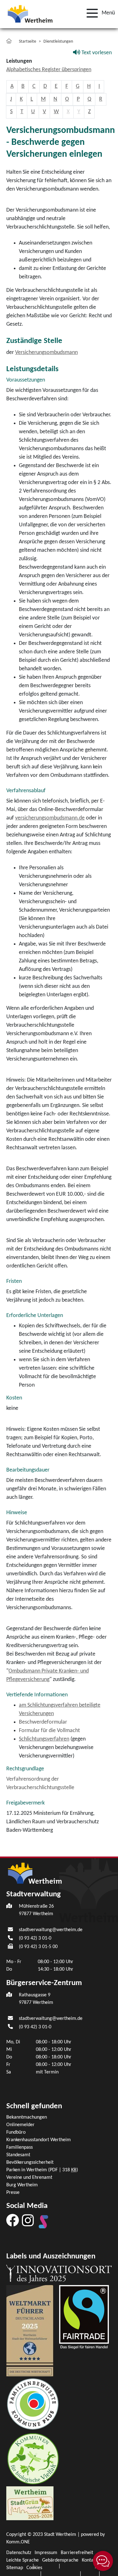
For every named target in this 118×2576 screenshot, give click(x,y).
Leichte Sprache (22, 2560)
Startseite (28, 42)
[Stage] (43, 2222)
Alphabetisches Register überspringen (49, 70)
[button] (99, 13)
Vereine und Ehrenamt (29, 2178)
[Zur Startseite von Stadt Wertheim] (30, 13)
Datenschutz (19, 2553)
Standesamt (18, 2155)
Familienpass (20, 2147)
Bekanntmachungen (27, 2117)
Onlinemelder (20, 2125)
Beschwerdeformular (43, 1722)
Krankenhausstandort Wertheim (39, 2140)
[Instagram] (28, 2220)
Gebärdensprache (60, 2560)
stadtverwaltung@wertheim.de (51, 1930)
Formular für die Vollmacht (49, 1731)
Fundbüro (16, 2132)
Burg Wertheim (22, 2185)
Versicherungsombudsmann (46, 353)
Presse (13, 2193)
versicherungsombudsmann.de (50, 818)
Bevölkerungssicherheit (30, 2162)
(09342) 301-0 (35, 1938)
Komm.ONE (18, 2542)
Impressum (46, 2553)
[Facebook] (13, 2220)
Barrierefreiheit (77, 2553)
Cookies (34, 2568)
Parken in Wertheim (42, 2170)
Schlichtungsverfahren (44, 1739)
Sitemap (15, 2568)
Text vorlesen (96, 53)
